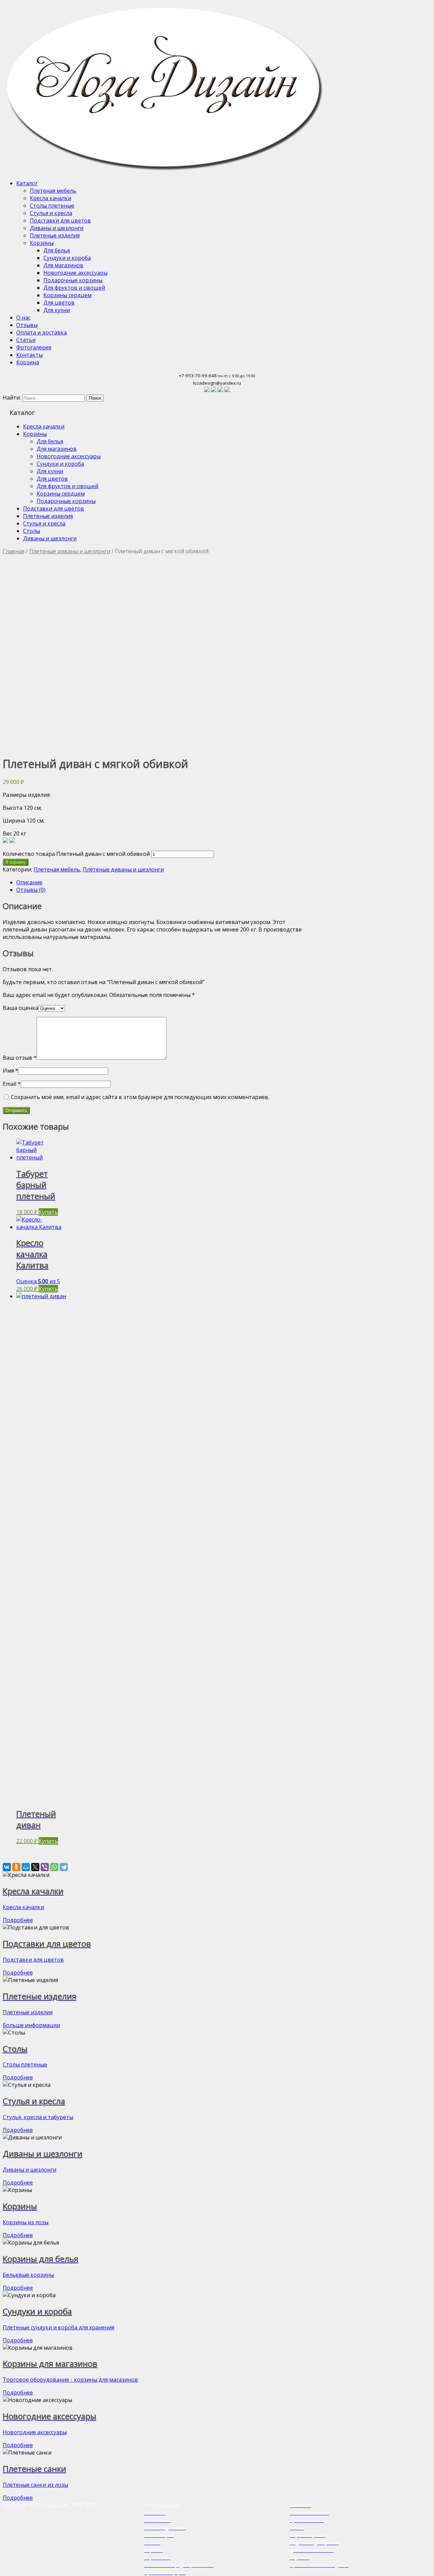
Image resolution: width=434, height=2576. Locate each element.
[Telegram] (64, 1867)
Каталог (27, 183)
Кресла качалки (51, 198)
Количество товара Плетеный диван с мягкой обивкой (76, 854)
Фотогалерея (34, 347)
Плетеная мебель (53, 191)
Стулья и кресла (51, 213)
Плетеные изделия (55, 235)
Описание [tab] (29, 882)
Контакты (29, 355)
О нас (23, 318)
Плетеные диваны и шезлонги (70, 551)
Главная (14, 551)
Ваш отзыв (20, 1058)
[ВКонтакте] (7, 1867)
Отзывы (27, 325)
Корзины (42, 243)
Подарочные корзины (73, 280)
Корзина (28, 362)
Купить (48, 1212)
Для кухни (57, 310)
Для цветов (59, 303)
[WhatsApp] (54, 1867)
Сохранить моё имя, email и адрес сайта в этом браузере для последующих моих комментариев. (140, 1097)
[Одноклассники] (16, 1867)
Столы (32, 531)
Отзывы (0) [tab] (31, 890)
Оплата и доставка (42, 332)
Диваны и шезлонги (57, 228)
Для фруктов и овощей (74, 288)
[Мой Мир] (26, 1867)
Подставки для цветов (60, 220)
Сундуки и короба (67, 258)
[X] (35, 1867)
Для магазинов (63, 265)
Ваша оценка (21, 1008)
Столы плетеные (52, 206)
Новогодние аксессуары (75, 273)
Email (12, 1084)
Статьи (26, 340)
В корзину (16, 862)
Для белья (57, 250)
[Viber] (45, 1867)
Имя (11, 1071)
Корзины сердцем (67, 295)
